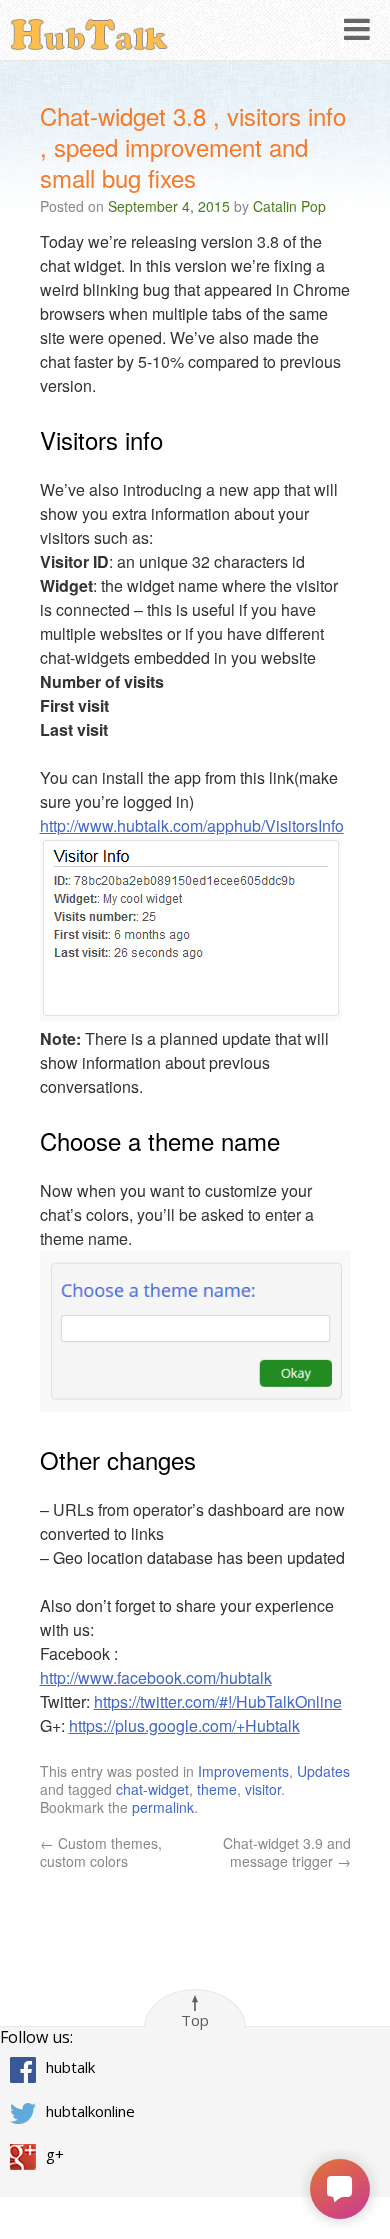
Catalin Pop (289, 206)
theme (217, 1789)
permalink (163, 1807)
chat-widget (152, 1789)
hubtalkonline (90, 2111)
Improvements (243, 1771)
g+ (55, 2155)
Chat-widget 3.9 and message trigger (287, 1852)
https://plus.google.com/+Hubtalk (184, 1725)
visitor (263, 1789)
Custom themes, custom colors (101, 1852)
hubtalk (70, 2068)
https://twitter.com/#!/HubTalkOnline (218, 1701)
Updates (323, 1771)
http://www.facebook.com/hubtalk (156, 1677)
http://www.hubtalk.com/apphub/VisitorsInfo (192, 825)
